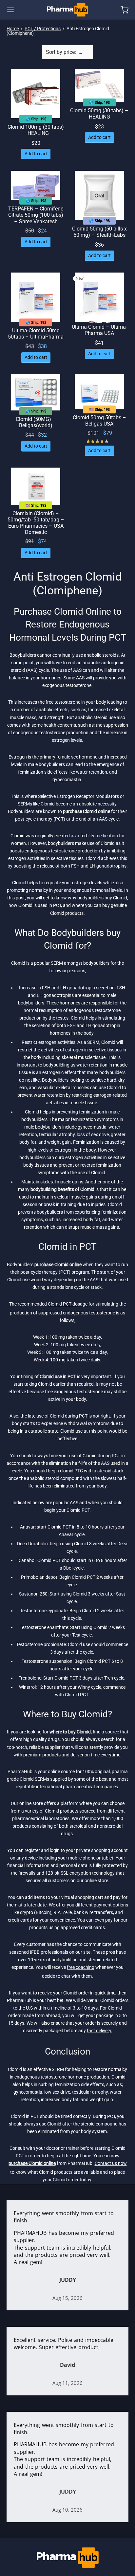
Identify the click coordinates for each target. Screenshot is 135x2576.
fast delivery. (100, 2031)
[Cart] (125, 10)
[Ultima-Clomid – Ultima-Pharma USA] (99, 297)
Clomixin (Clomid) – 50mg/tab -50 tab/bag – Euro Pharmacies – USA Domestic (36, 523)
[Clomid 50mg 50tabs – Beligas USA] (99, 392)
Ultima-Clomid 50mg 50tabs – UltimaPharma (36, 334)
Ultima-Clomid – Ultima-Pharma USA (99, 330)
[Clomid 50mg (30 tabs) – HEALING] (99, 85)
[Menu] (10, 10)
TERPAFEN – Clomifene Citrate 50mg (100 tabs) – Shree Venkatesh (36, 215)
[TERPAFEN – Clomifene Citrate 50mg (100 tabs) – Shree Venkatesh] (36, 185)
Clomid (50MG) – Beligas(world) (36, 422)
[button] (36, 154)
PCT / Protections (43, 29)
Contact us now (111, 2163)
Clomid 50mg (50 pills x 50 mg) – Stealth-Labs (99, 232)
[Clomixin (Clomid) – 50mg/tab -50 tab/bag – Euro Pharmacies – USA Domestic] (36, 486)
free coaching (81, 1967)
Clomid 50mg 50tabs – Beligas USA (99, 421)
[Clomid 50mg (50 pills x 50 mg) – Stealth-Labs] (99, 195)
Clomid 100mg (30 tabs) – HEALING (36, 130)
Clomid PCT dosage (68, 1304)
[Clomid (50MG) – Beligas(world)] (36, 392)
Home (13, 29)
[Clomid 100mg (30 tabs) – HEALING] (36, 94)
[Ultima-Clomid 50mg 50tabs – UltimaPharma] (36, 297)
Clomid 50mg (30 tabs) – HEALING (99, 114)
